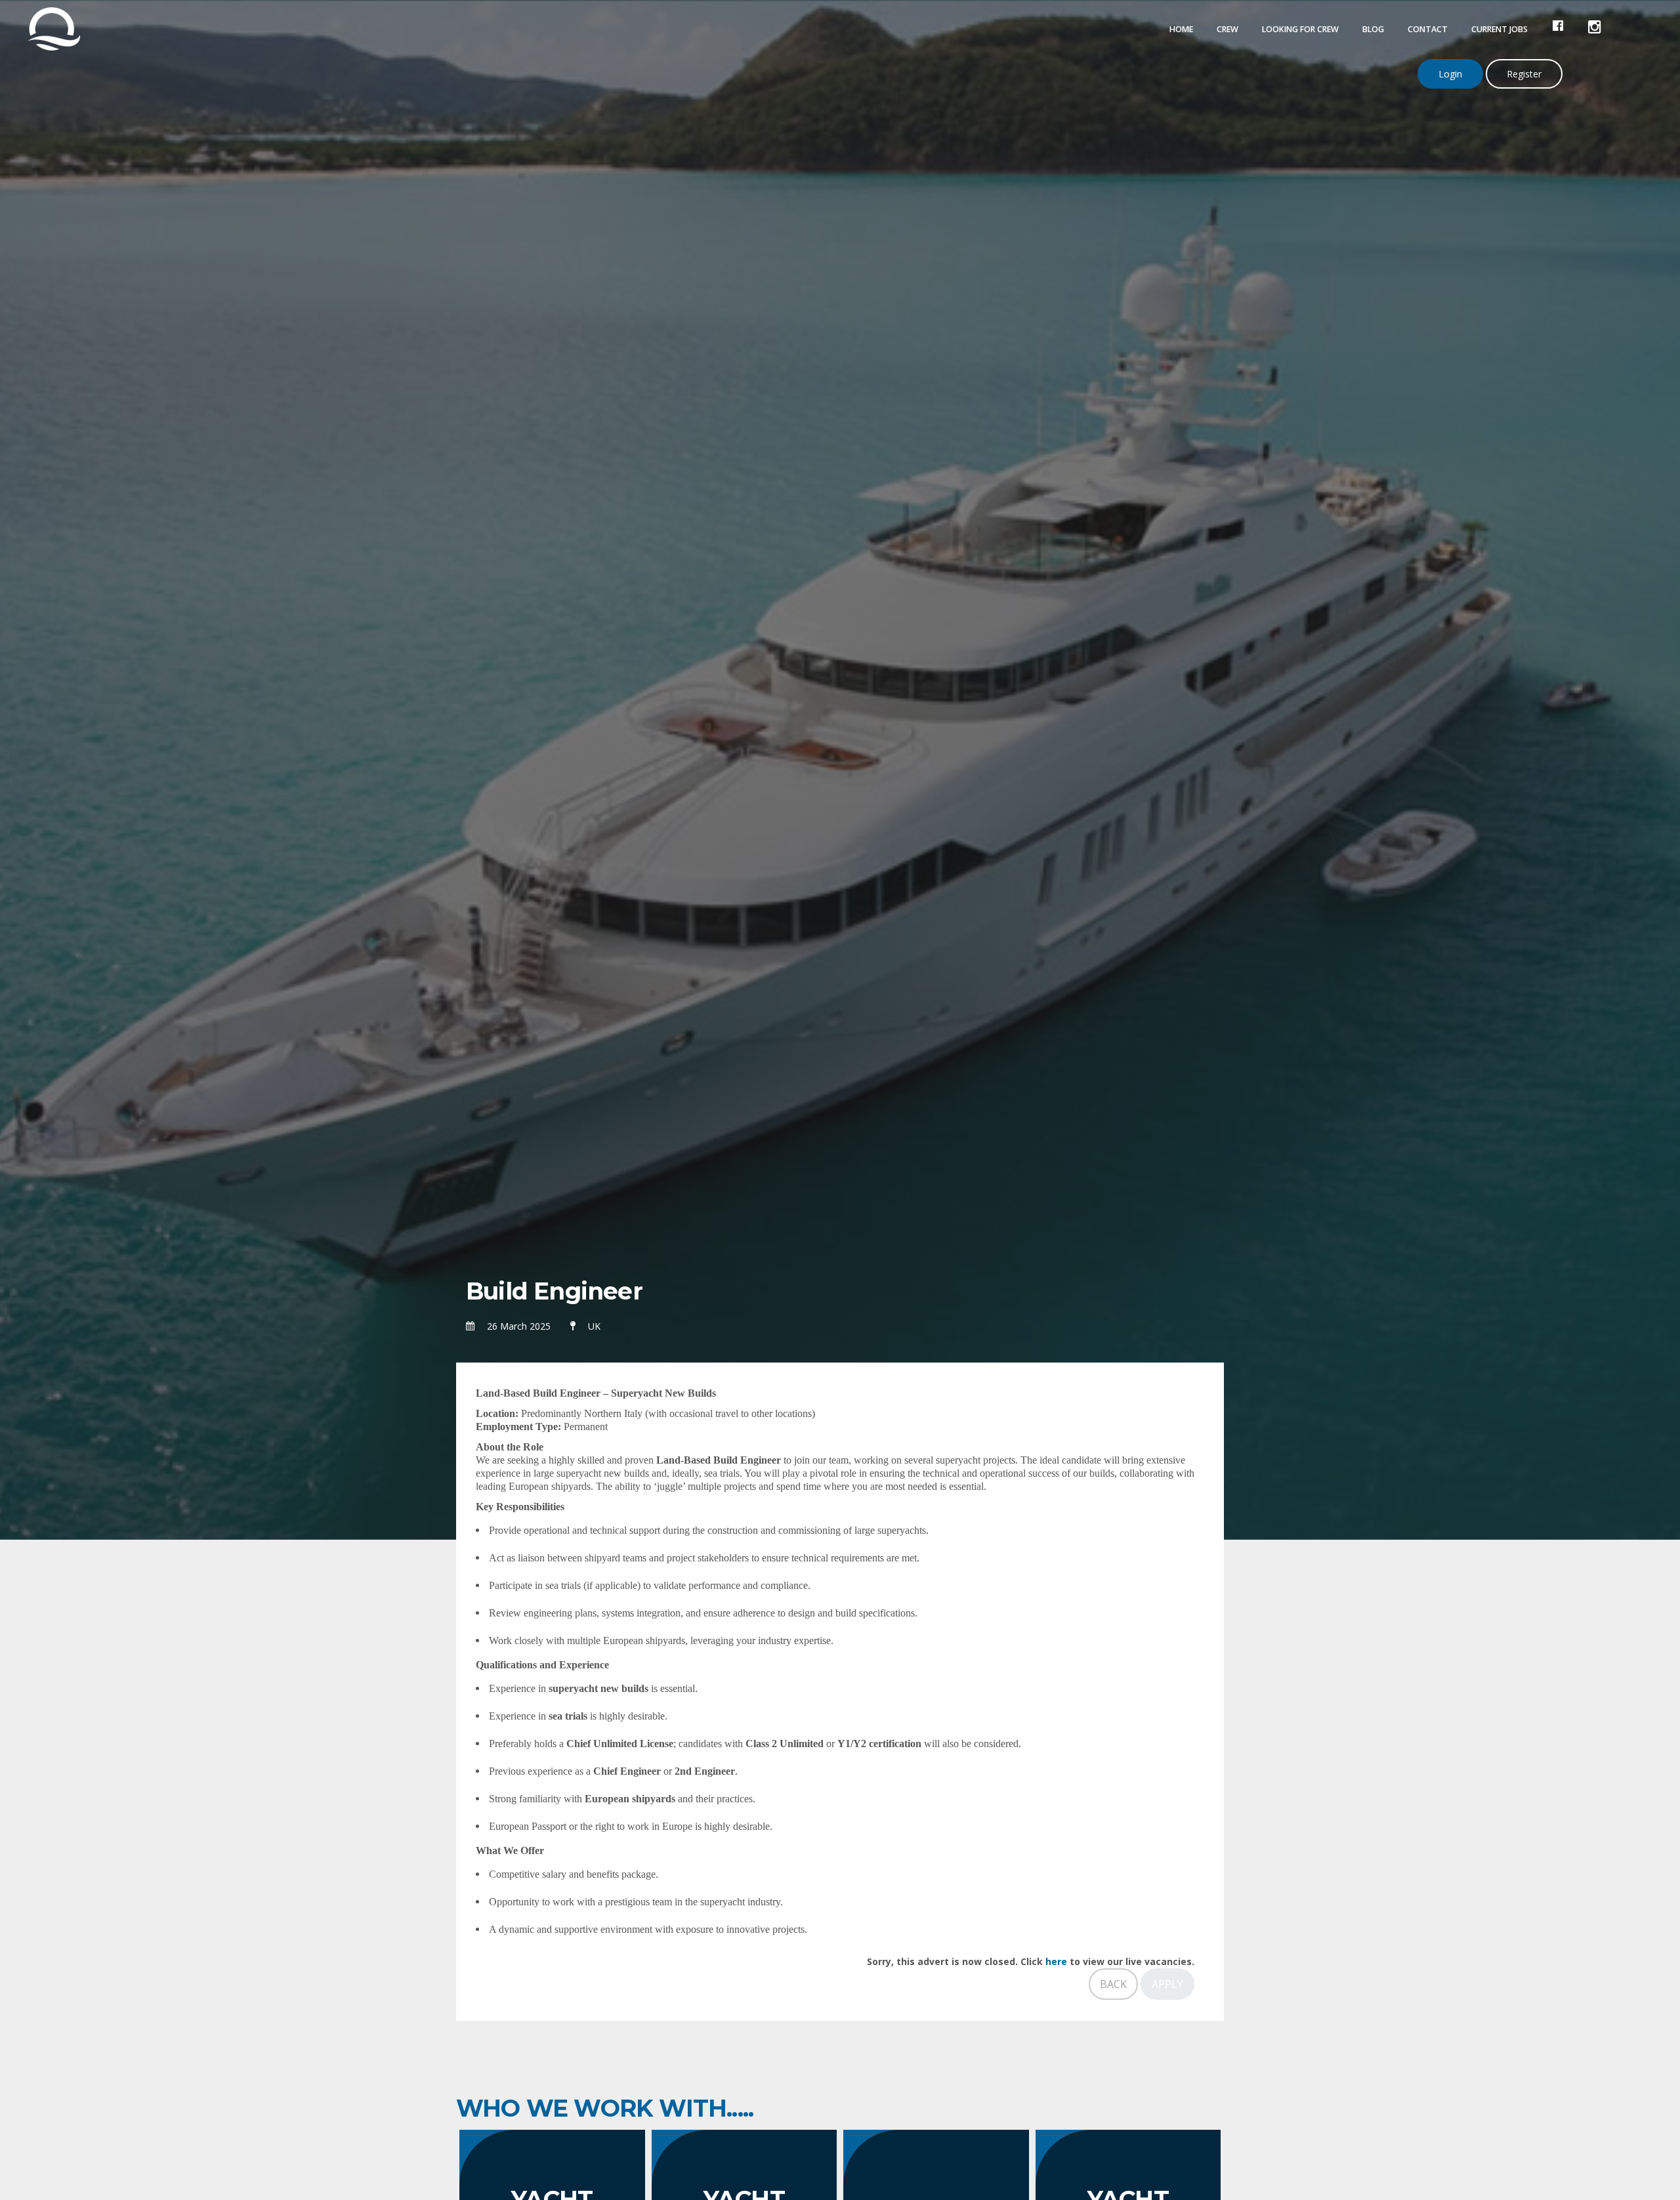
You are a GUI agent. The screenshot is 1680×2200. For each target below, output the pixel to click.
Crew (1228, 29)
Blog (1373, 29)
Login (1450, 74)
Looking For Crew (1300, 29)
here (1056, 1961)
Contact (1428, 29)
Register (1524, 74)
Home (1181, 29)
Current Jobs (1500, 29)
